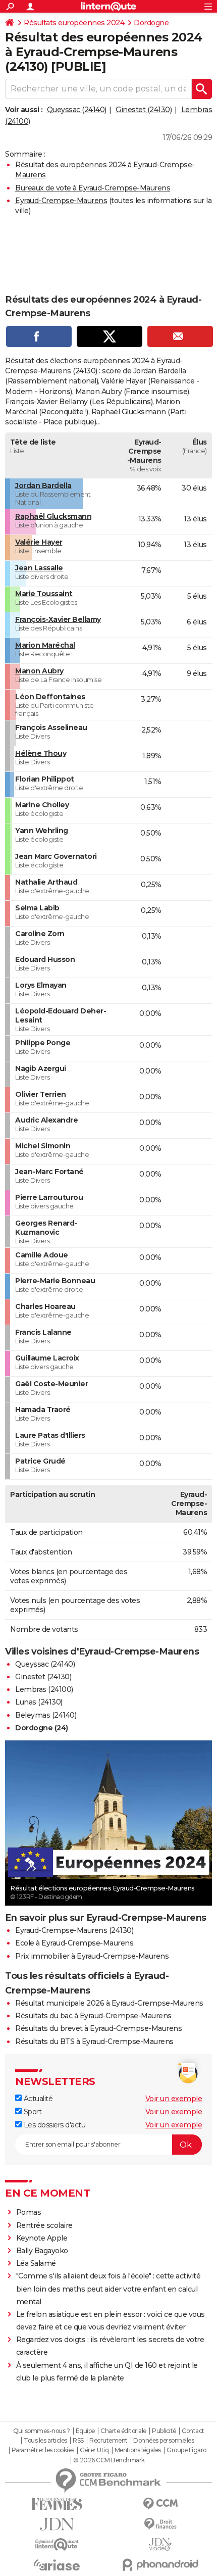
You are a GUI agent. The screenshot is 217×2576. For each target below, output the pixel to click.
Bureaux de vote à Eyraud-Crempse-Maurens (93, 188)
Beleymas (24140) (46, 1715)
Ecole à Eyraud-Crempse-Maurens (74, 1943)
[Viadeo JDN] (160, 2544)
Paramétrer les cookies (43, 2450)
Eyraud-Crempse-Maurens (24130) (74, 1930)
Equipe (85, 2431)
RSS (78, 2441)
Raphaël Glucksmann (53, 516)
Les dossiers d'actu (53, 2125)
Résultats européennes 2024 (74, 23)
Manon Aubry (39, 671)
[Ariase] (57, 2565)
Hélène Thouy (41, 753)
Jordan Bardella (43, 485)
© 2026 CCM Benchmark (109, 2460)
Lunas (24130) (39, 1702)
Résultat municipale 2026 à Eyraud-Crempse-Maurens (109, 2003)
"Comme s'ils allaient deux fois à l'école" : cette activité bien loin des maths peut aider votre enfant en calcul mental (108, 2289)
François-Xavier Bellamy (58, 619)
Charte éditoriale (123, 2431)
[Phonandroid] (160, 2565)
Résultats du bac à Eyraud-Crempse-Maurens (93, 2016)
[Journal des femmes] (57, 2504)
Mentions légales (138, 2450)
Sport (32, 2112)
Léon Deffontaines (50, 697)
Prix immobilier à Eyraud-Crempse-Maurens (92, 1956)
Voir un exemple (174, 2099)
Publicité (164, 2431)
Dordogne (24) (42, 1728)
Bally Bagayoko (42, 2251)
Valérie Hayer (39, 542)
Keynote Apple (42, 2238)
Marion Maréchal (45, 645)
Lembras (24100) (44, 1689)
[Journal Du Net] (57, 2524)
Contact (193, 2431)
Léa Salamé (36, 2263)
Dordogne (151, 23)
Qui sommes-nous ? (42, 2431)
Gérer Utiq (94, 2450)
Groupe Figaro (186, 2450)
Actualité (37, 2099)
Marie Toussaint (44, 594)
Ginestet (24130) (144, 110)
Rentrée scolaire (44, 2225)
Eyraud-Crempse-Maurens (61, 201)
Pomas (29, 2212)
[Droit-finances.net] (160, 2524)
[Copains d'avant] (57, 2544)
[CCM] (160, 2504)
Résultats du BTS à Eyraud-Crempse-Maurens (94, 2042)
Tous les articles (45, 2441)
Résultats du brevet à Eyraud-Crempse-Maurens (98, 2028)
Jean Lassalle (39, 568)
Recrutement (108, 2441)
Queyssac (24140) (77, 110)
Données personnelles (164, 2441)
